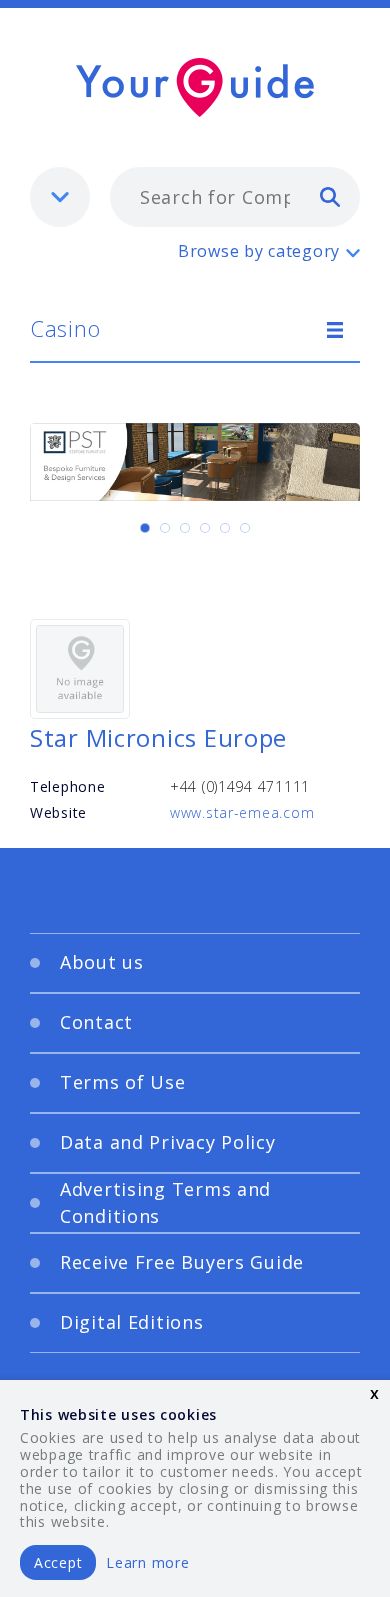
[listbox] (60, 197)
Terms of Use (123, 1082)
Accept (58, 1562)
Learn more (147, 1562)
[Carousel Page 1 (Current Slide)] (145, 528)
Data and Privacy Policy (168, 1142)
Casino (65, 328)
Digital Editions (132, 1322)
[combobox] (235, 197)
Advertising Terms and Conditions (165, 1202)
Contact (96, 1022)
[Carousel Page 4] (205, 528)
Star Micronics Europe (158, 737)
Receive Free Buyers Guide (182, 1262)
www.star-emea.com (242, 812)
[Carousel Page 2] (165, 528)
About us (102, 962)
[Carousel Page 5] (225, 528)
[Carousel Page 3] (185, 528)
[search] (330, 196)
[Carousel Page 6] (245, 528)
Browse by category (259, 251)
